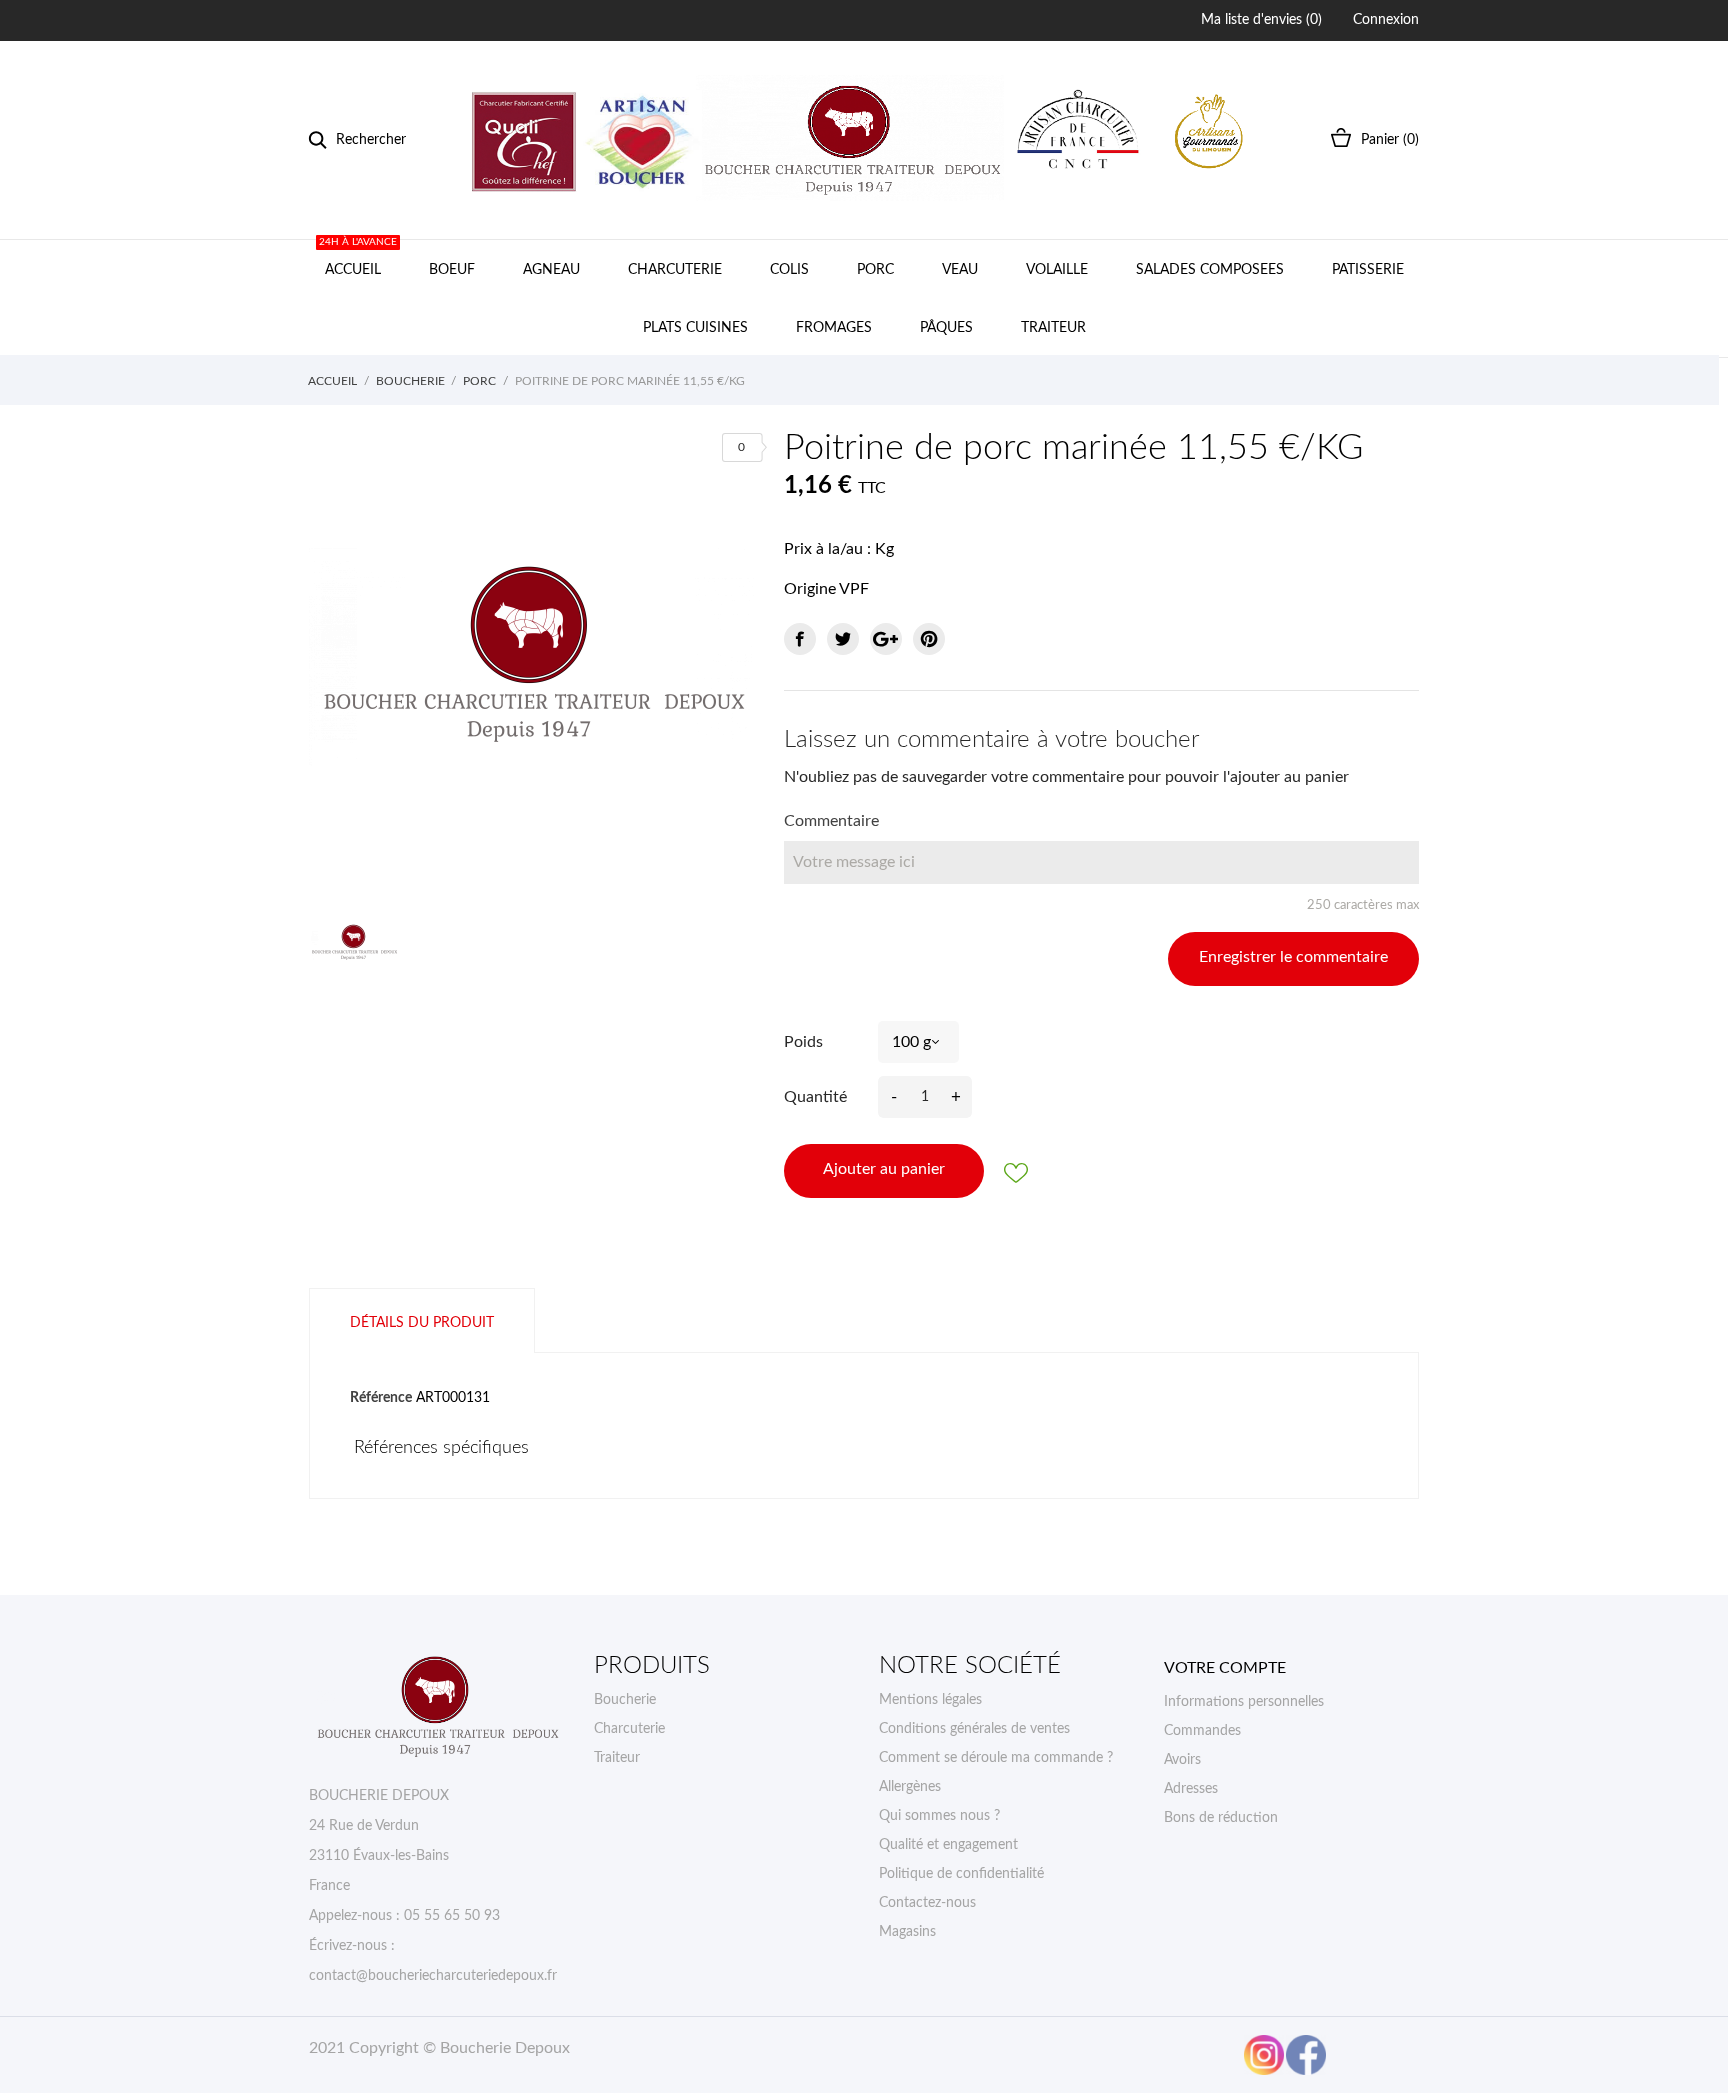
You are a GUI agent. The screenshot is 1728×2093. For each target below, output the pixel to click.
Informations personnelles (1244, 1702)
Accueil (358, 258)
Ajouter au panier (884, 1169)
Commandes (1202, 1731)
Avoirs (1182, 1760)
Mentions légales (930, 1700)
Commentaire (831, 821)
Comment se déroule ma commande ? (996, 1758)
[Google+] (886, 639)
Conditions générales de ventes (974, 1729)
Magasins (907, 1932)
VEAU (960, 270)
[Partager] (800, 639)
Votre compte (1225, 1668)
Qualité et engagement (948, 1845)
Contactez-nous (927, 1903)
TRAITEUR (1053, 328)
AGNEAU (551, 270)
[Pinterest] (929, 639)
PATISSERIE (1368, 270)
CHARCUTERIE (675, 270)
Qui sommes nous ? (939, 1816)
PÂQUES (946, 328)
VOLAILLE (1057, 270)
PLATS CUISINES (695, 328)
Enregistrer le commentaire (1293, 957)
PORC (875, 270)
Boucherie (625, 1700)
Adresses (1191, 1789)
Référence (381, 1398)
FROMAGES (834, 328)
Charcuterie (629, 1729)
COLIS (789, 270)
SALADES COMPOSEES (1210, 270)
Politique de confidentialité (961, 1874)
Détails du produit (422, 1323)
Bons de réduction (1221, 1818)
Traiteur (617, 1758)
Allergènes (910, 1787)
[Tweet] (843, 639)
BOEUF (452, 270)
